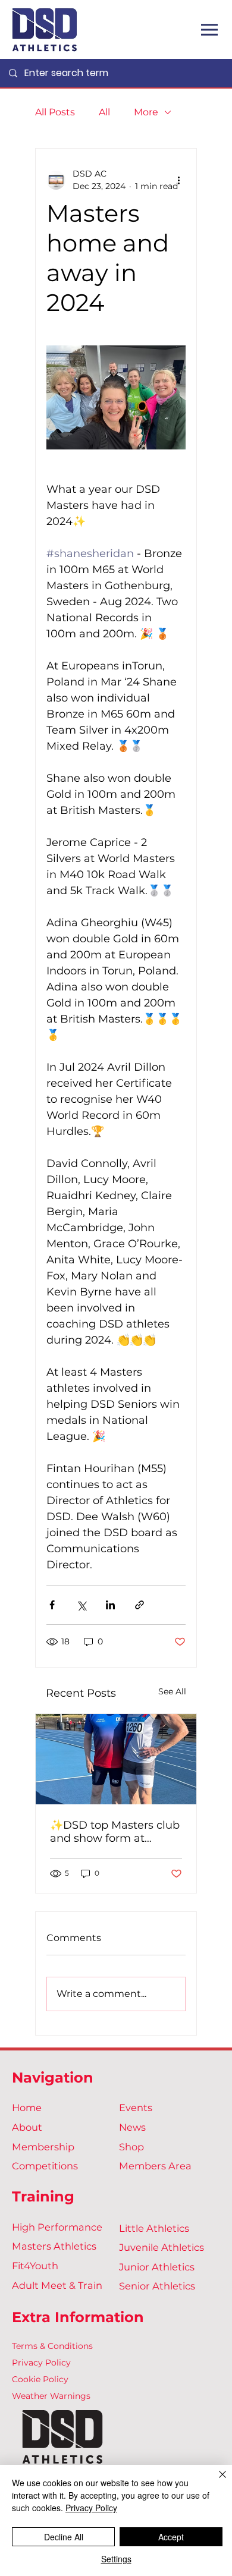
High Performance (57, 2227)
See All (172, 1691)
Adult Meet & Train (57, 2285)
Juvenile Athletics (162, 2247)
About (27, 2127)
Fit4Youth (35, 2266)
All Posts (55, 112)
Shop (131, 2147)
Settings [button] (116, 2559)
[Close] (215, 2481)
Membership (43, 2147)
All (104, 112)
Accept (171, 2537)
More (146, 112)
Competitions (45, 2166)
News (132, 2127)
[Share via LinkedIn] (110, 1605)
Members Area (155, 2166)
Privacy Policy (41, 2363)
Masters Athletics (54, 2246)
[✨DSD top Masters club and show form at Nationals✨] (116, 1759)
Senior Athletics (157, 2286)
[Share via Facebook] (52, 1605)
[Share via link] (139, 1605)
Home (27, 2108)
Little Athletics (154, 2228)
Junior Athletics (157, 2267)
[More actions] (178, 180)
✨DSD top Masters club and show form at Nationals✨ (115, 1832)
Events (136, 2108)
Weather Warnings (51, 2396)
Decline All (64, 2537)
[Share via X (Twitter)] (81, 1605)
